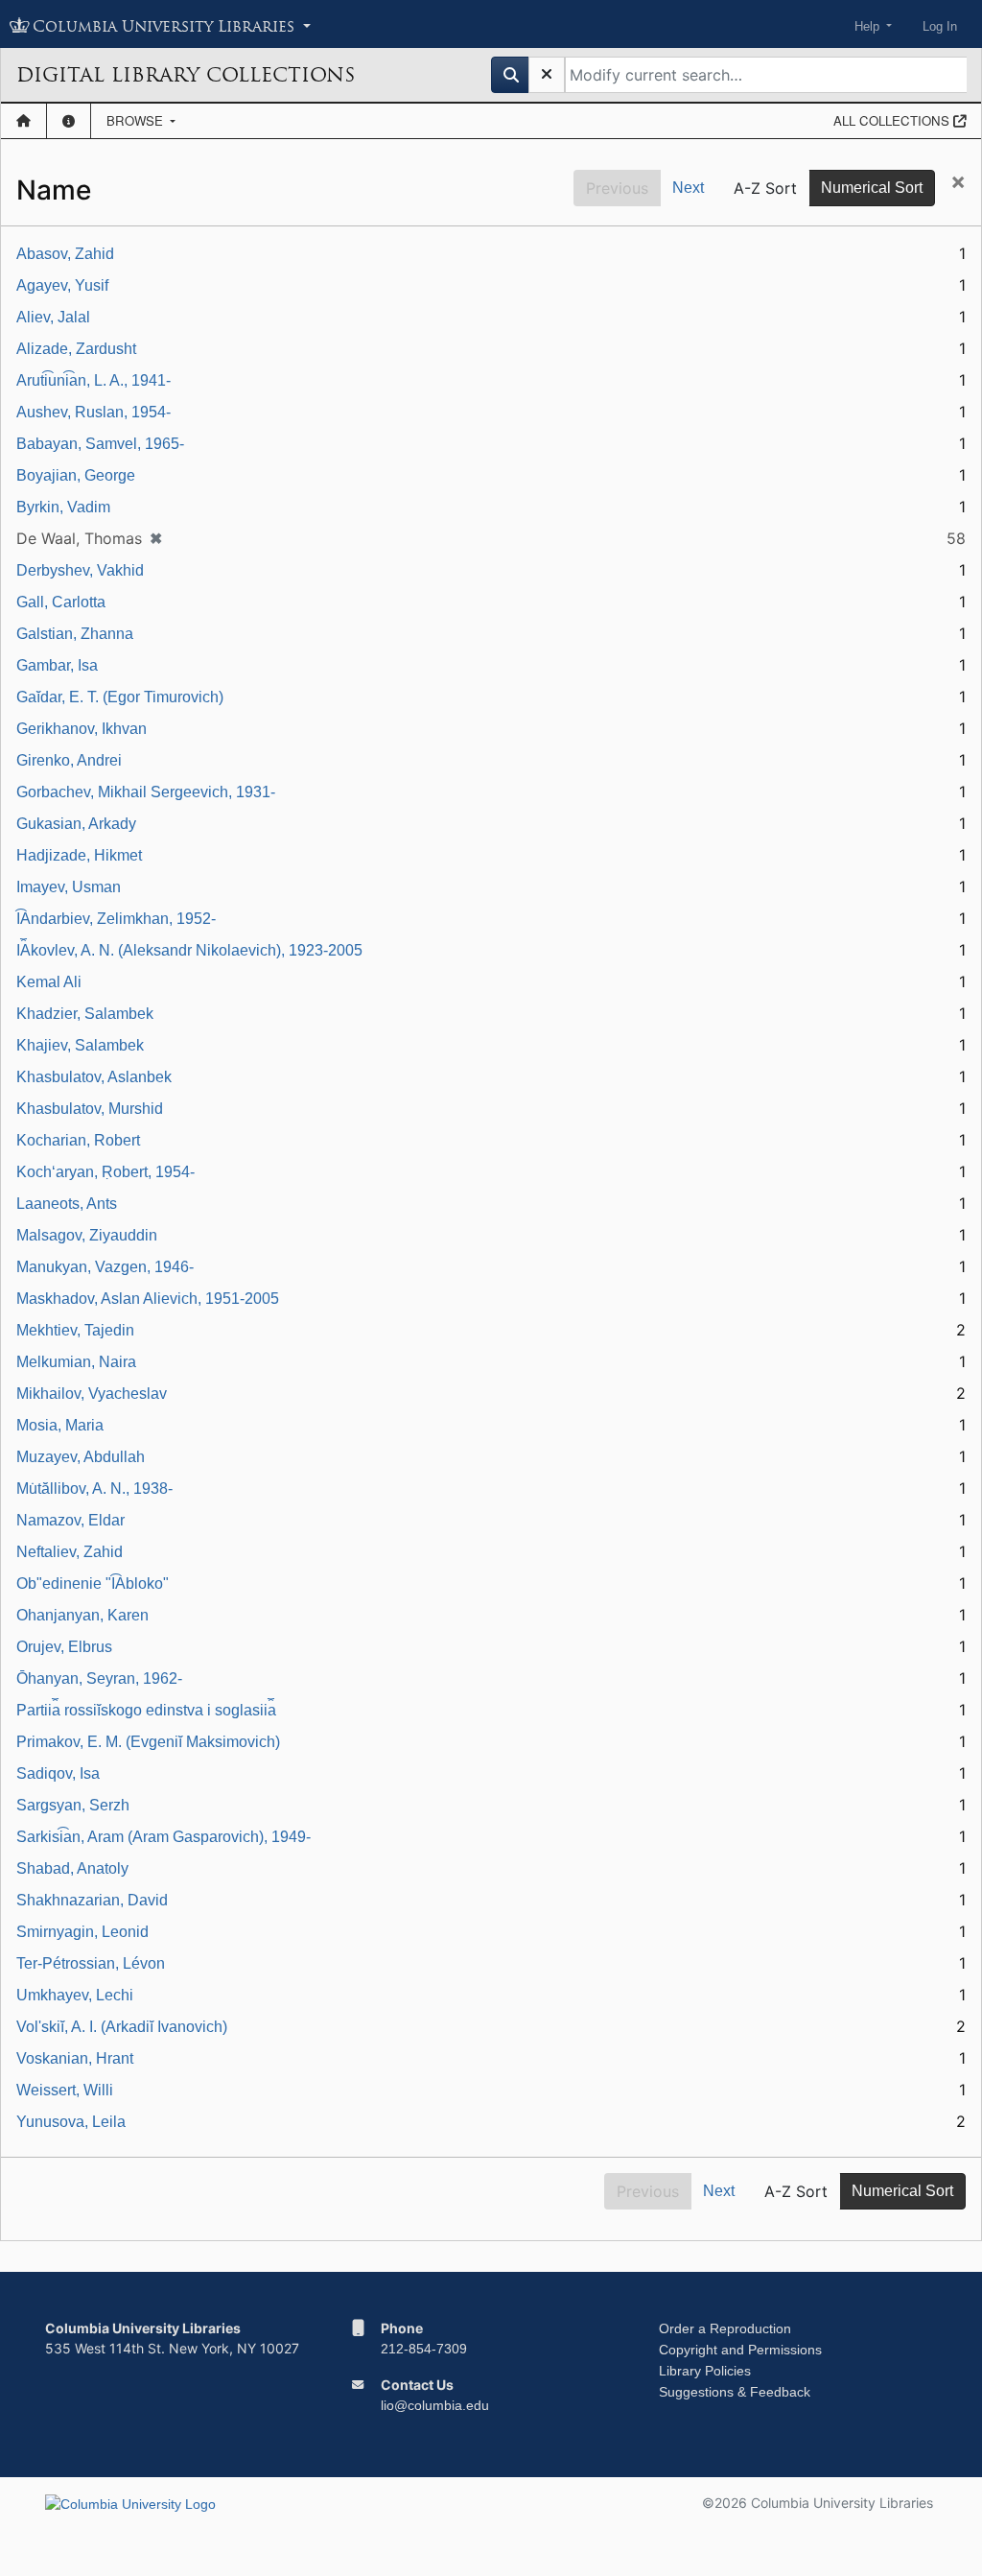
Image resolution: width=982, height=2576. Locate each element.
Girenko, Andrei (69, 760)
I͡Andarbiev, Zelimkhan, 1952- (116, 919)
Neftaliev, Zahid (70, 1552)
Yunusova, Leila (71, 2122)
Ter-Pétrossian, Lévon (91, 1963)
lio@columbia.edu (435, 2405)
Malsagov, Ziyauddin (87, 1235)
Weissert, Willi (65, 2090)
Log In (940, 26)
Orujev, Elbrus (64, 1647)
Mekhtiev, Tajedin (75, 1330)
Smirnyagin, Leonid (82, 1932)
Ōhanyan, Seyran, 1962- (99, 1678)
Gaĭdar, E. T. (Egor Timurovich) (120, 697)
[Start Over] (547, 75)
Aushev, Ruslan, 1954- (94, 412)
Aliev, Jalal (53, 317)
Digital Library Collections (186, 75)
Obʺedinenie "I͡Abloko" (93, 1583)
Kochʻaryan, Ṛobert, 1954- (105, 1172)
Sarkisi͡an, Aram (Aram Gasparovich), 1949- (164, 1837)
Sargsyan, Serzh (73, 1805)
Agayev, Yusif (62, 285)
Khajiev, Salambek (80, 1045)
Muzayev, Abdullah (81, 1457)
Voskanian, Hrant (75, 2058)
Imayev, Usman (69, 887)
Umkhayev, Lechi (75, 1995)
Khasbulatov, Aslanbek (94, 1077)
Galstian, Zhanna (75, 634)
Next (688, 188)
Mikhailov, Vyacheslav (92, 1394)
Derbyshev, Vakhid (80, 570)
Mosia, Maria (60, 1425)
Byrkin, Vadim (63, 507)
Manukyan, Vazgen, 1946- (105, 1267)
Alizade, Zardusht (76, 349)
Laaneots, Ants (67, 1204)
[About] (69, 121)
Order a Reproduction (725, 2328)
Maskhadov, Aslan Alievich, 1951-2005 (148, 1299)
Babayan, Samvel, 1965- (100, 444)
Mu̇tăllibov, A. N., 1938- (94, 1489)
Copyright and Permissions (740, 2350)
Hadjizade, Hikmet (79, 855)
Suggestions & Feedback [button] (735, 2392)
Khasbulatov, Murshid (90, 1109)
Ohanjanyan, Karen (82, 1615)
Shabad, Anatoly (72, 1868)
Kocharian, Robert (78, 1140)
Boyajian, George (76, 475)
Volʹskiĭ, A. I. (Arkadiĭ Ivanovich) (122, 2027)
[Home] (23, 121)
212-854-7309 (424, 2349)
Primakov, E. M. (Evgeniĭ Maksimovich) (148, 1742)
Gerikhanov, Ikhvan (82, 729)
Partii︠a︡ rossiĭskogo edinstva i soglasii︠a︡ (146, 1710)
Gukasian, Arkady (76, 824)
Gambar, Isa (57, 665)
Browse (137, 120)
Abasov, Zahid (65, 254)
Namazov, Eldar (70, 1520)
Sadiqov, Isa (58, 1773)
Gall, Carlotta (61, 602)
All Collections (893, 120)
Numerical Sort (872, 188)
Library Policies (705, 2371)
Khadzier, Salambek (85, 1014)
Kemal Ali (49, 982)
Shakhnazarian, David (92, 1900)
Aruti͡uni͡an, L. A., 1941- (94, 380)
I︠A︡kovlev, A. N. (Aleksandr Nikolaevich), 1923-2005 (189, 950)
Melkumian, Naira (76, 1362)
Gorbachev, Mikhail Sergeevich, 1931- (146, 792)
